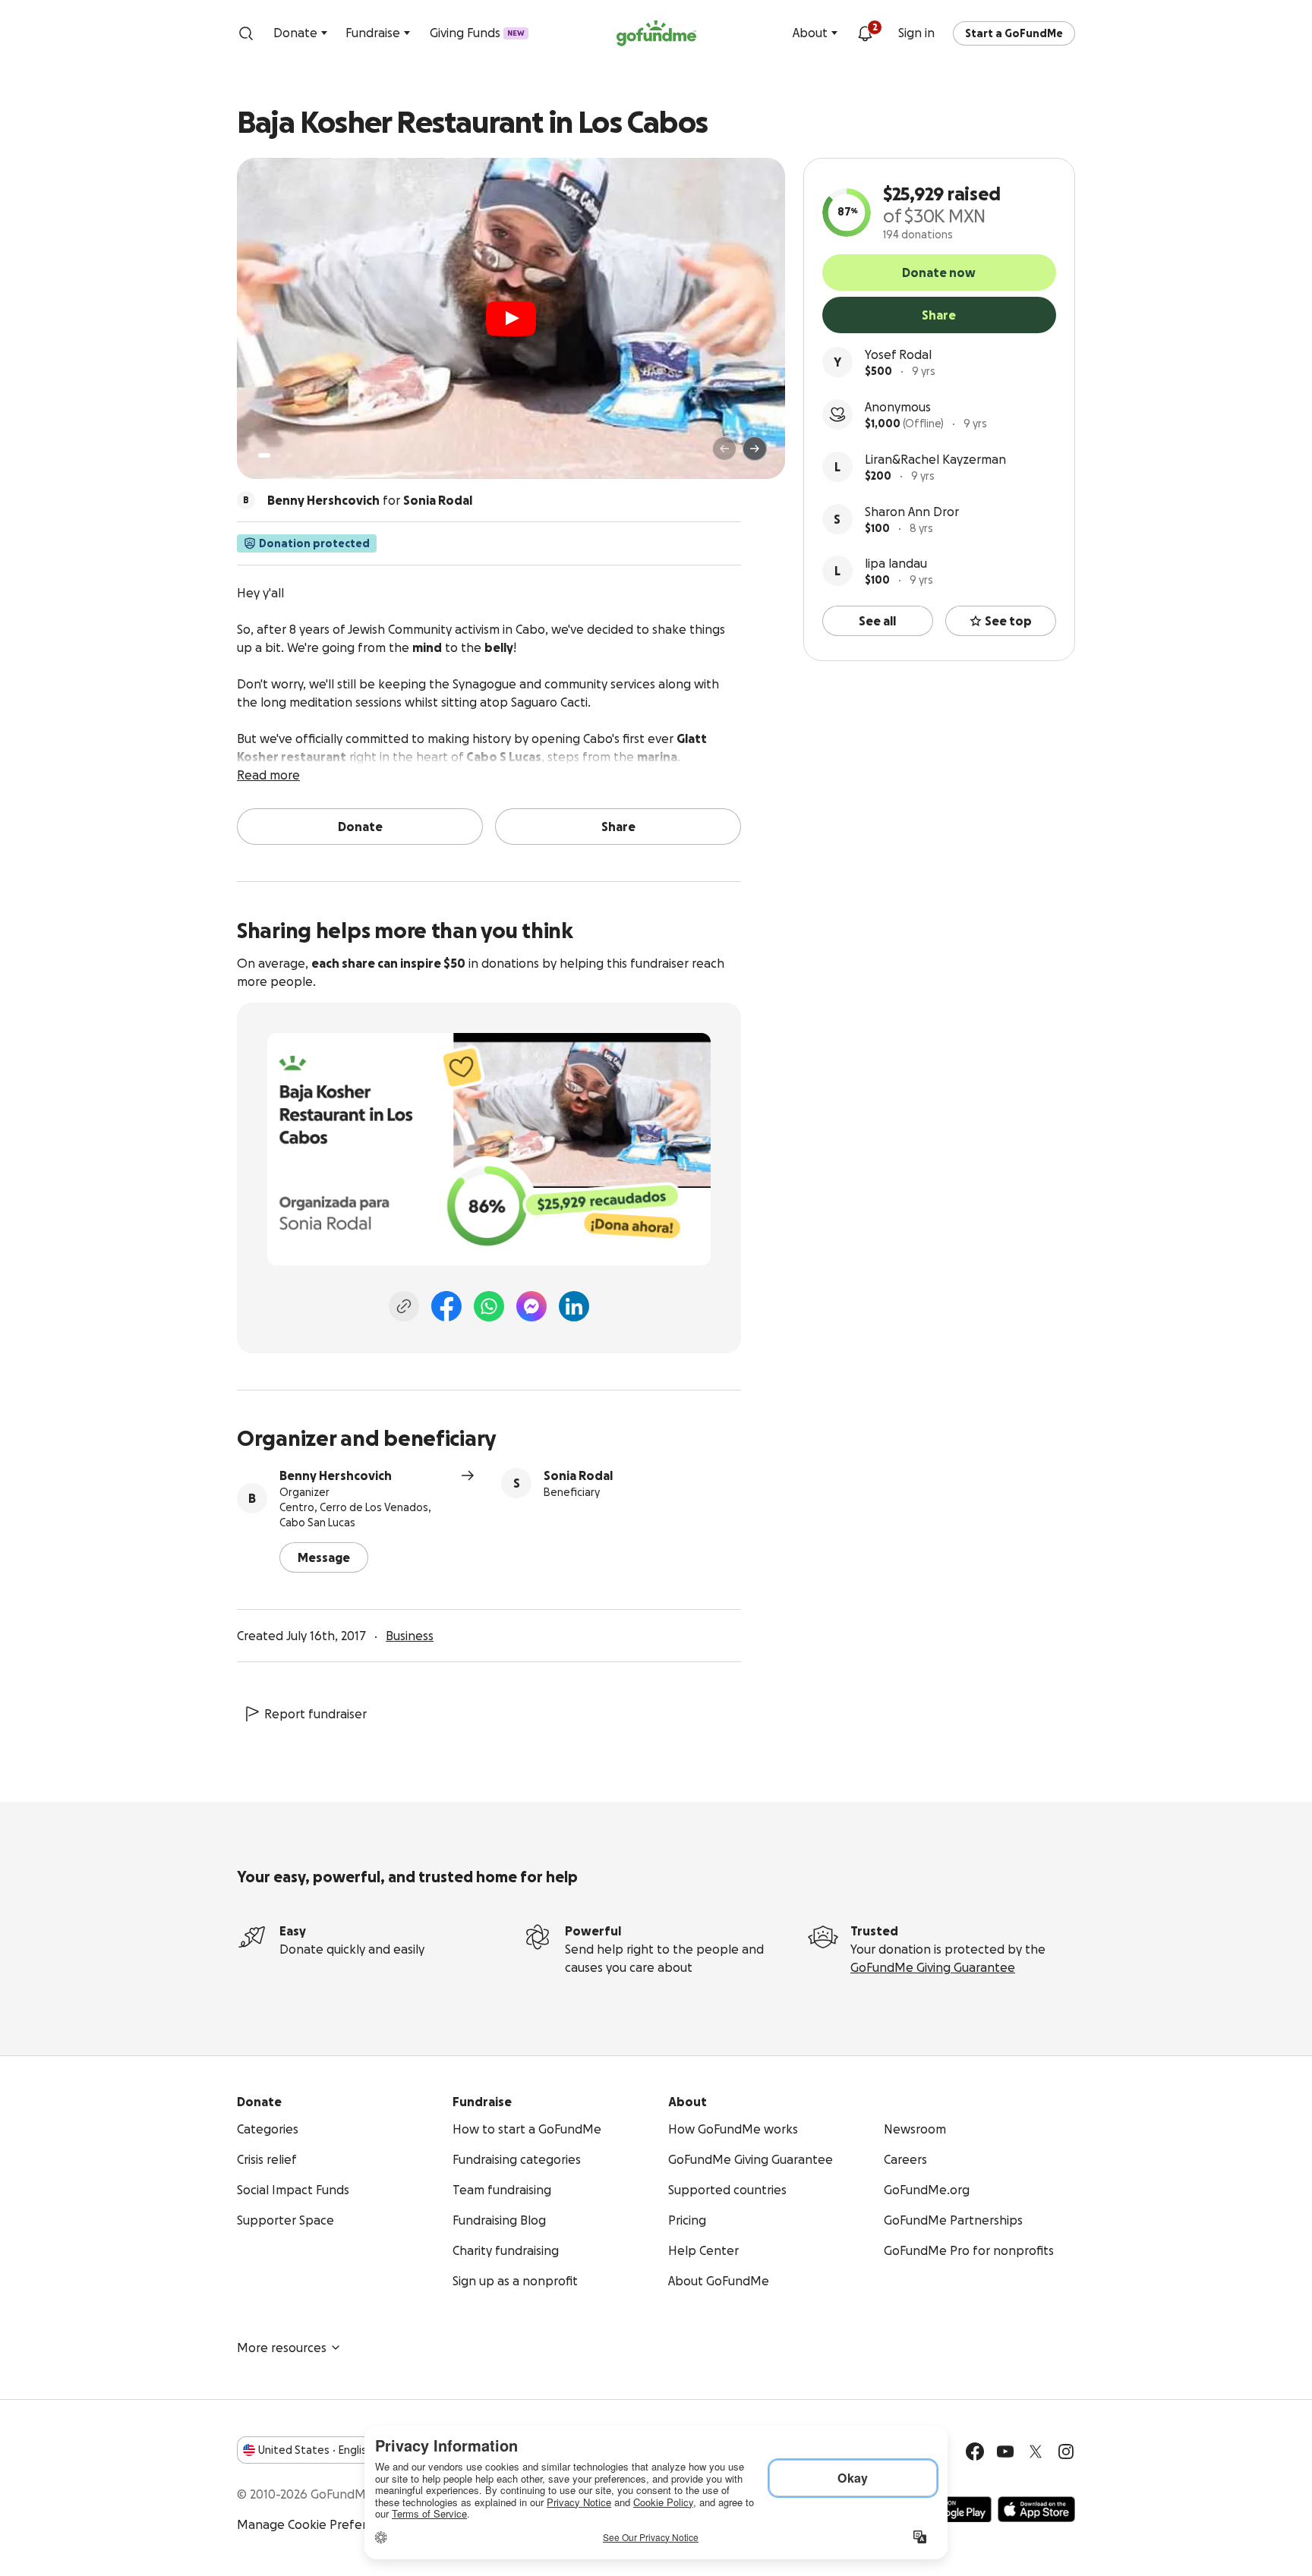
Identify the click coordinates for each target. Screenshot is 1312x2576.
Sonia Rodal (578, 1475)
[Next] (755, 449)
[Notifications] (865, 33)
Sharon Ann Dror (912, 512)
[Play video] (511, 319)
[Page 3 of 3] (289, 455)
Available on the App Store (1036, 2509)
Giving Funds (477, 33)
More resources (282, 2348)
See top (1008, 621)
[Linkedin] (574, 1306)
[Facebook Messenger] (531, 1306)
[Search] (246, 33)
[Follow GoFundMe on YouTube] (1005, 2452)
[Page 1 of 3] (264, 455)
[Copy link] (404, 1306)
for (370, 500)
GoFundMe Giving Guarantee (933, 1967)
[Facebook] (446, 1306)
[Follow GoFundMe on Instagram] (1066, 2452)
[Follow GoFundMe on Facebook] (975, 2452)
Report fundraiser (315, 1714)
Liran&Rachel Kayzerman (935, 459)
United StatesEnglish (315, 2450)
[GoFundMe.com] (656, 33)
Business (410, 1636)
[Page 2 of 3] (279, 455)
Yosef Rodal (898, 354)
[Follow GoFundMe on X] (1036, 2452)
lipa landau (896, 563)
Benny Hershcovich (336, 1475)
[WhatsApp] (489, 1306)
